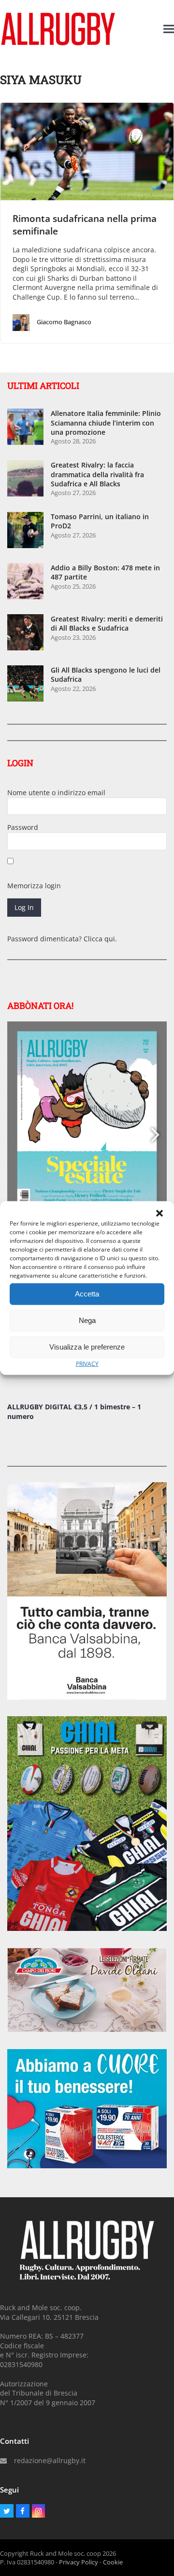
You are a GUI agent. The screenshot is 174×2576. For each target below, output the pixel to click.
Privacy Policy (79, 2562)
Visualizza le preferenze (87, 1347)
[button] (159, 1213)
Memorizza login (34, 886)
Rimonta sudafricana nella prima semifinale (85, 225)
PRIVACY (87, 1363)
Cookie (113, 2562)
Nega (87, 1320)
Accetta (87, 1294)
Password (23, 827)
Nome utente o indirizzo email (56, 792)
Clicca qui (99, 939)
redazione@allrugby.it (50, 2460)
